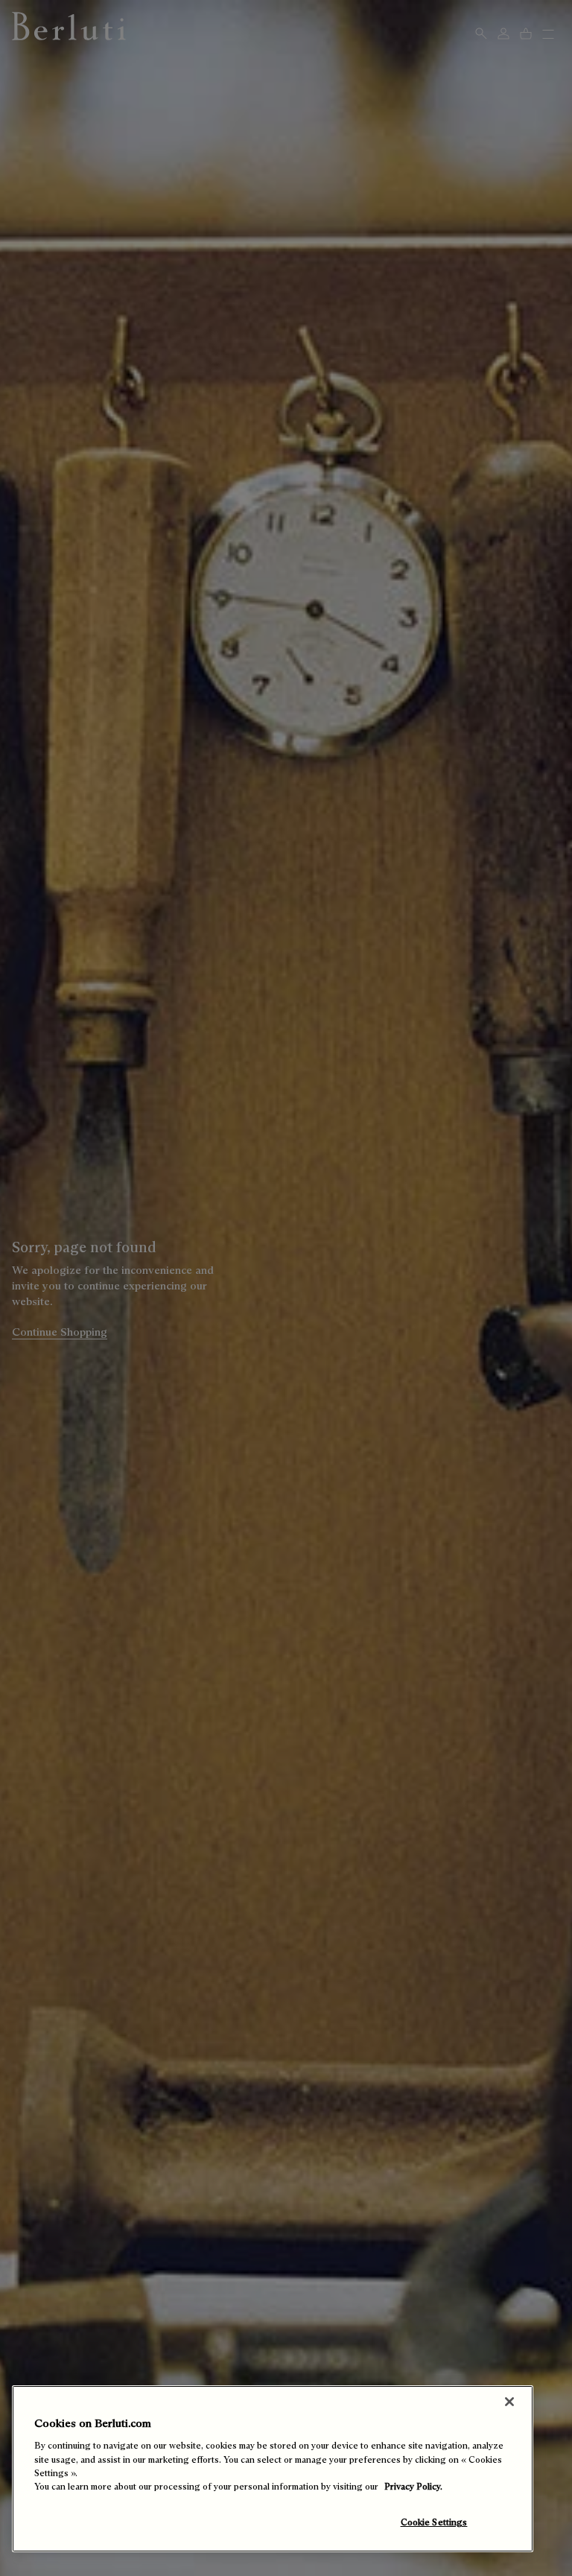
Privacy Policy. (413, 2486)
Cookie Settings (434, 2522)
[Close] (509, 2402)
